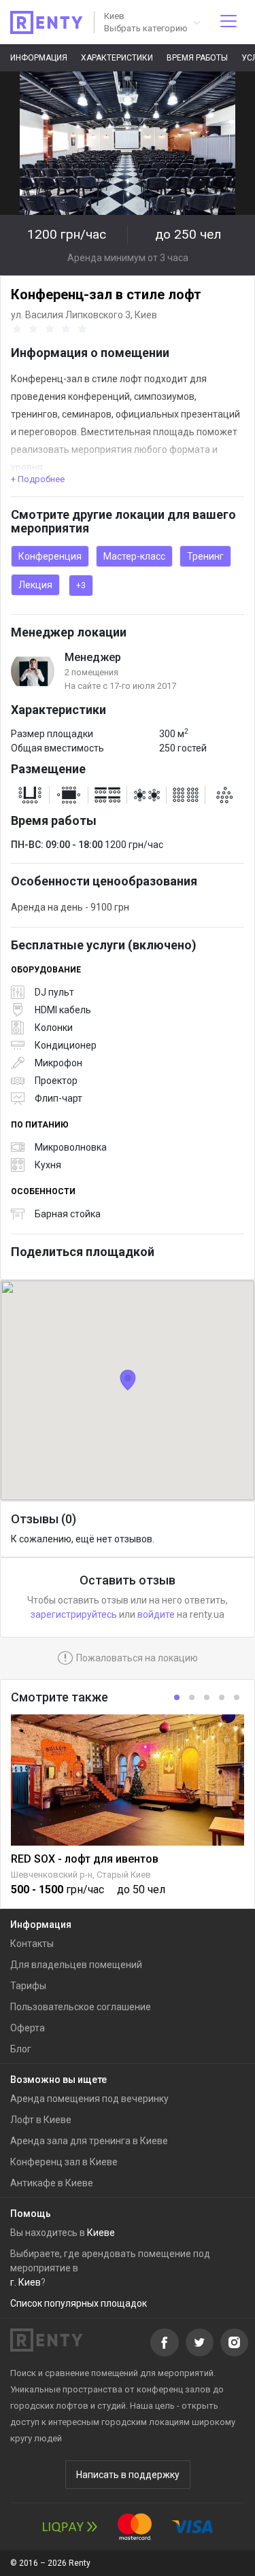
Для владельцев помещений (76, 1965)
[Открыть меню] (228, 22)
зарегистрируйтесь (74, 1614)
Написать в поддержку (128, 2475)
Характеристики (117, 58)
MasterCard (135, 2527)
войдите (156, 1614)
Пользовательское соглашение (81, 2007)
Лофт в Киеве (41, 2120)
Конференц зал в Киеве (64, 2162)
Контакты (32, 1944)
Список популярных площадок (79, 2303)
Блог (21, 2049)
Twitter (200, 2342)
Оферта (28, 2028)
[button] (151, 22)
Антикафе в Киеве (52, 2183)
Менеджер (93, 657)
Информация (39, 58)
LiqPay (70, 2527)
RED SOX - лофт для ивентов (85, 1859)
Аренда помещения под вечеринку (89, 2099)
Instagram (234, 2342)
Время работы (197, 58)
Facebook (165, 2342)
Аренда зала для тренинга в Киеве (89, 2141)
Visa (192, 2527)
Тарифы (28, 1986)
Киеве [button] (101, 2233)
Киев (146, 315)
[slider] (52, 329)
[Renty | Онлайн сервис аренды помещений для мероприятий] (47, 22)
